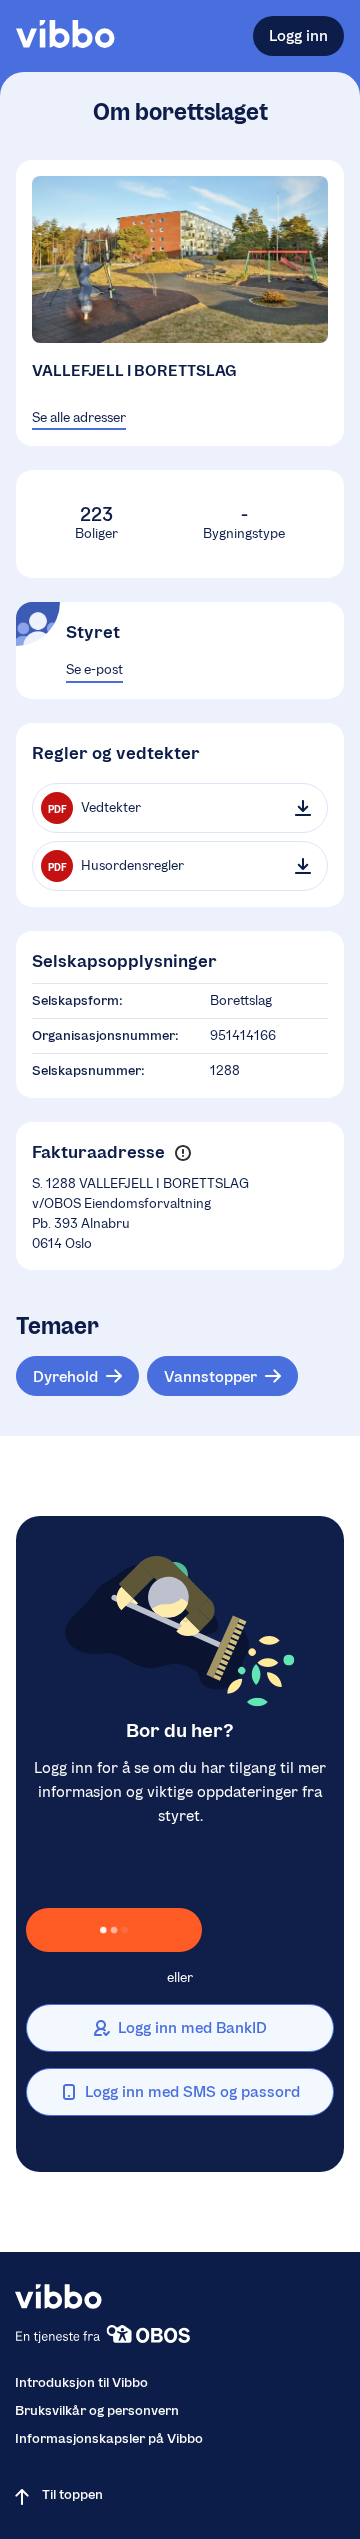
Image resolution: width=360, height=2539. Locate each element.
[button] (182, 1152)
